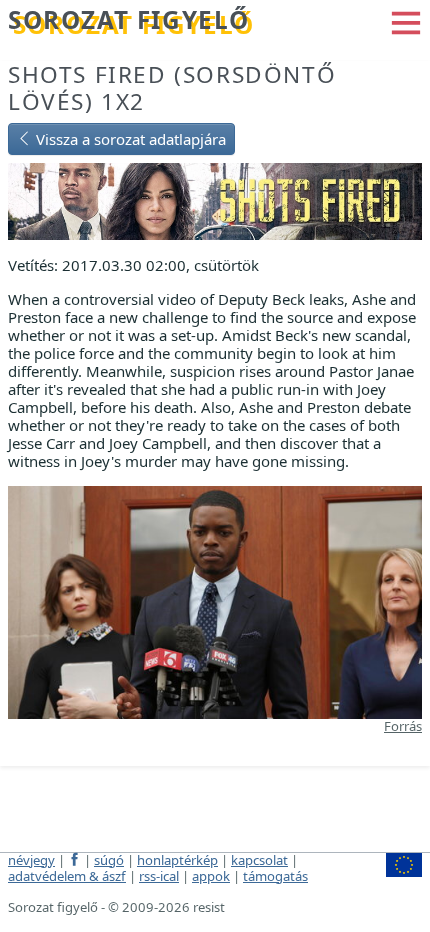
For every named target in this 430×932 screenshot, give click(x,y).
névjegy (31, 860)
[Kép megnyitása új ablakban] (215, 600)
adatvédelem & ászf (67, 876)
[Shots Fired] (215, 200)
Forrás (403, 726)
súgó (109, 860)
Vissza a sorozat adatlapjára (129, 139)
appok (211, 876)
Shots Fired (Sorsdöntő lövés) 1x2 (172, 88)
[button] (406, 21)
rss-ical (159, 876)
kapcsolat (259, 860)
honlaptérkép (177, 860)
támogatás (275, 876)
